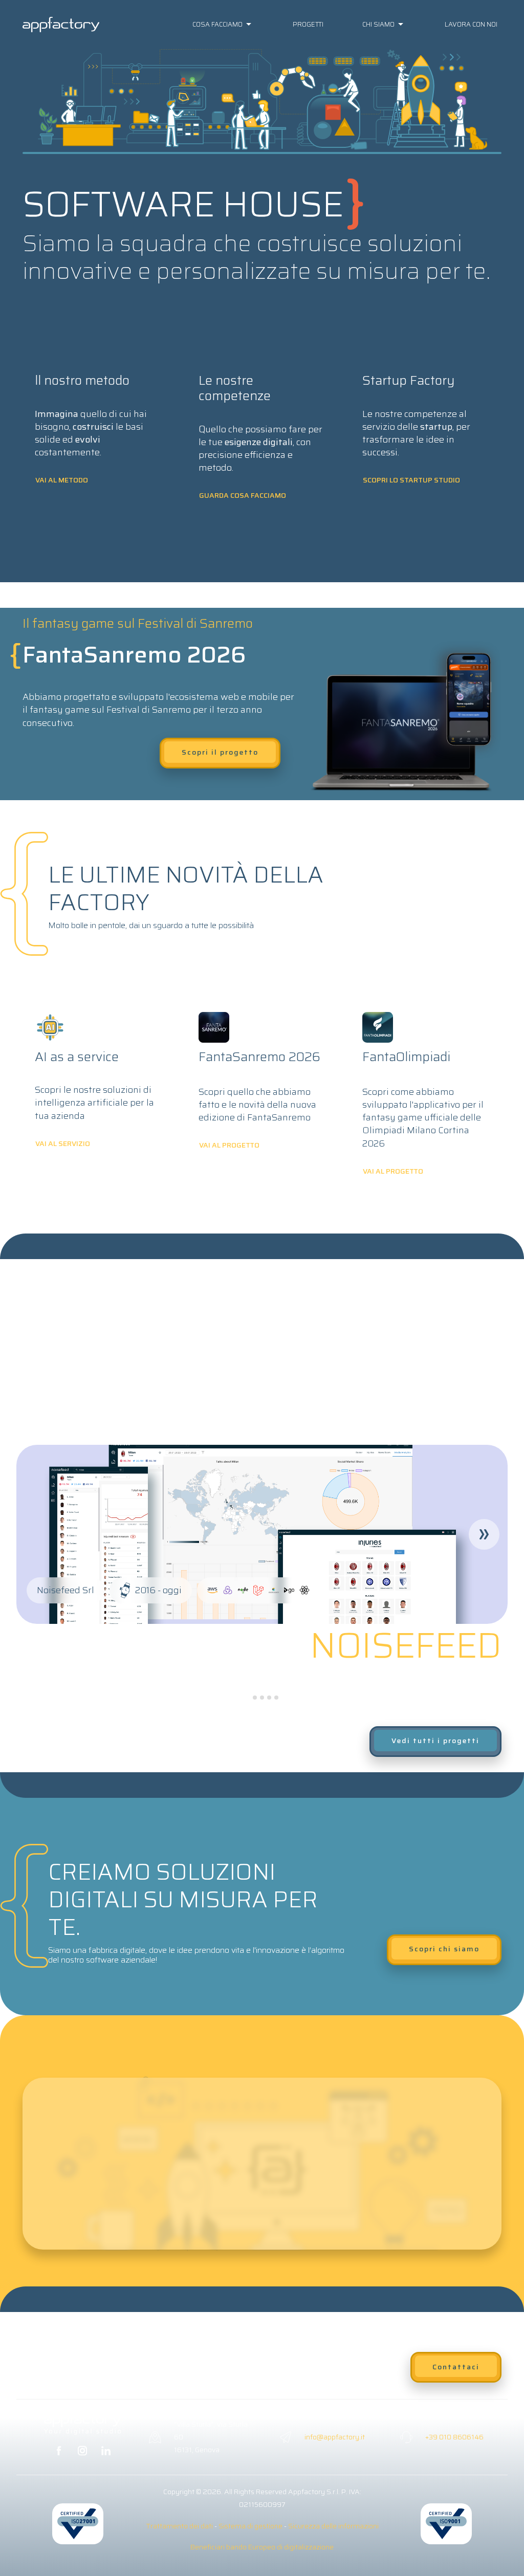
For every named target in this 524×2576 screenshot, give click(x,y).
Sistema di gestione (250, 2526)
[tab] (247, 1697)
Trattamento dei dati (179, 2526)
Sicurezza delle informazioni (333, 2526)
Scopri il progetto (220, 752)
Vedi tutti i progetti (435, 1741)
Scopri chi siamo (444, 1949)
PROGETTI (308, 24)
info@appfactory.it (335, 2437)
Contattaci (456, 2367)
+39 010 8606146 (454, 2437)
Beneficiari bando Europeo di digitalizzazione (262, 2547)
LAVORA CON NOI (471, 24)
